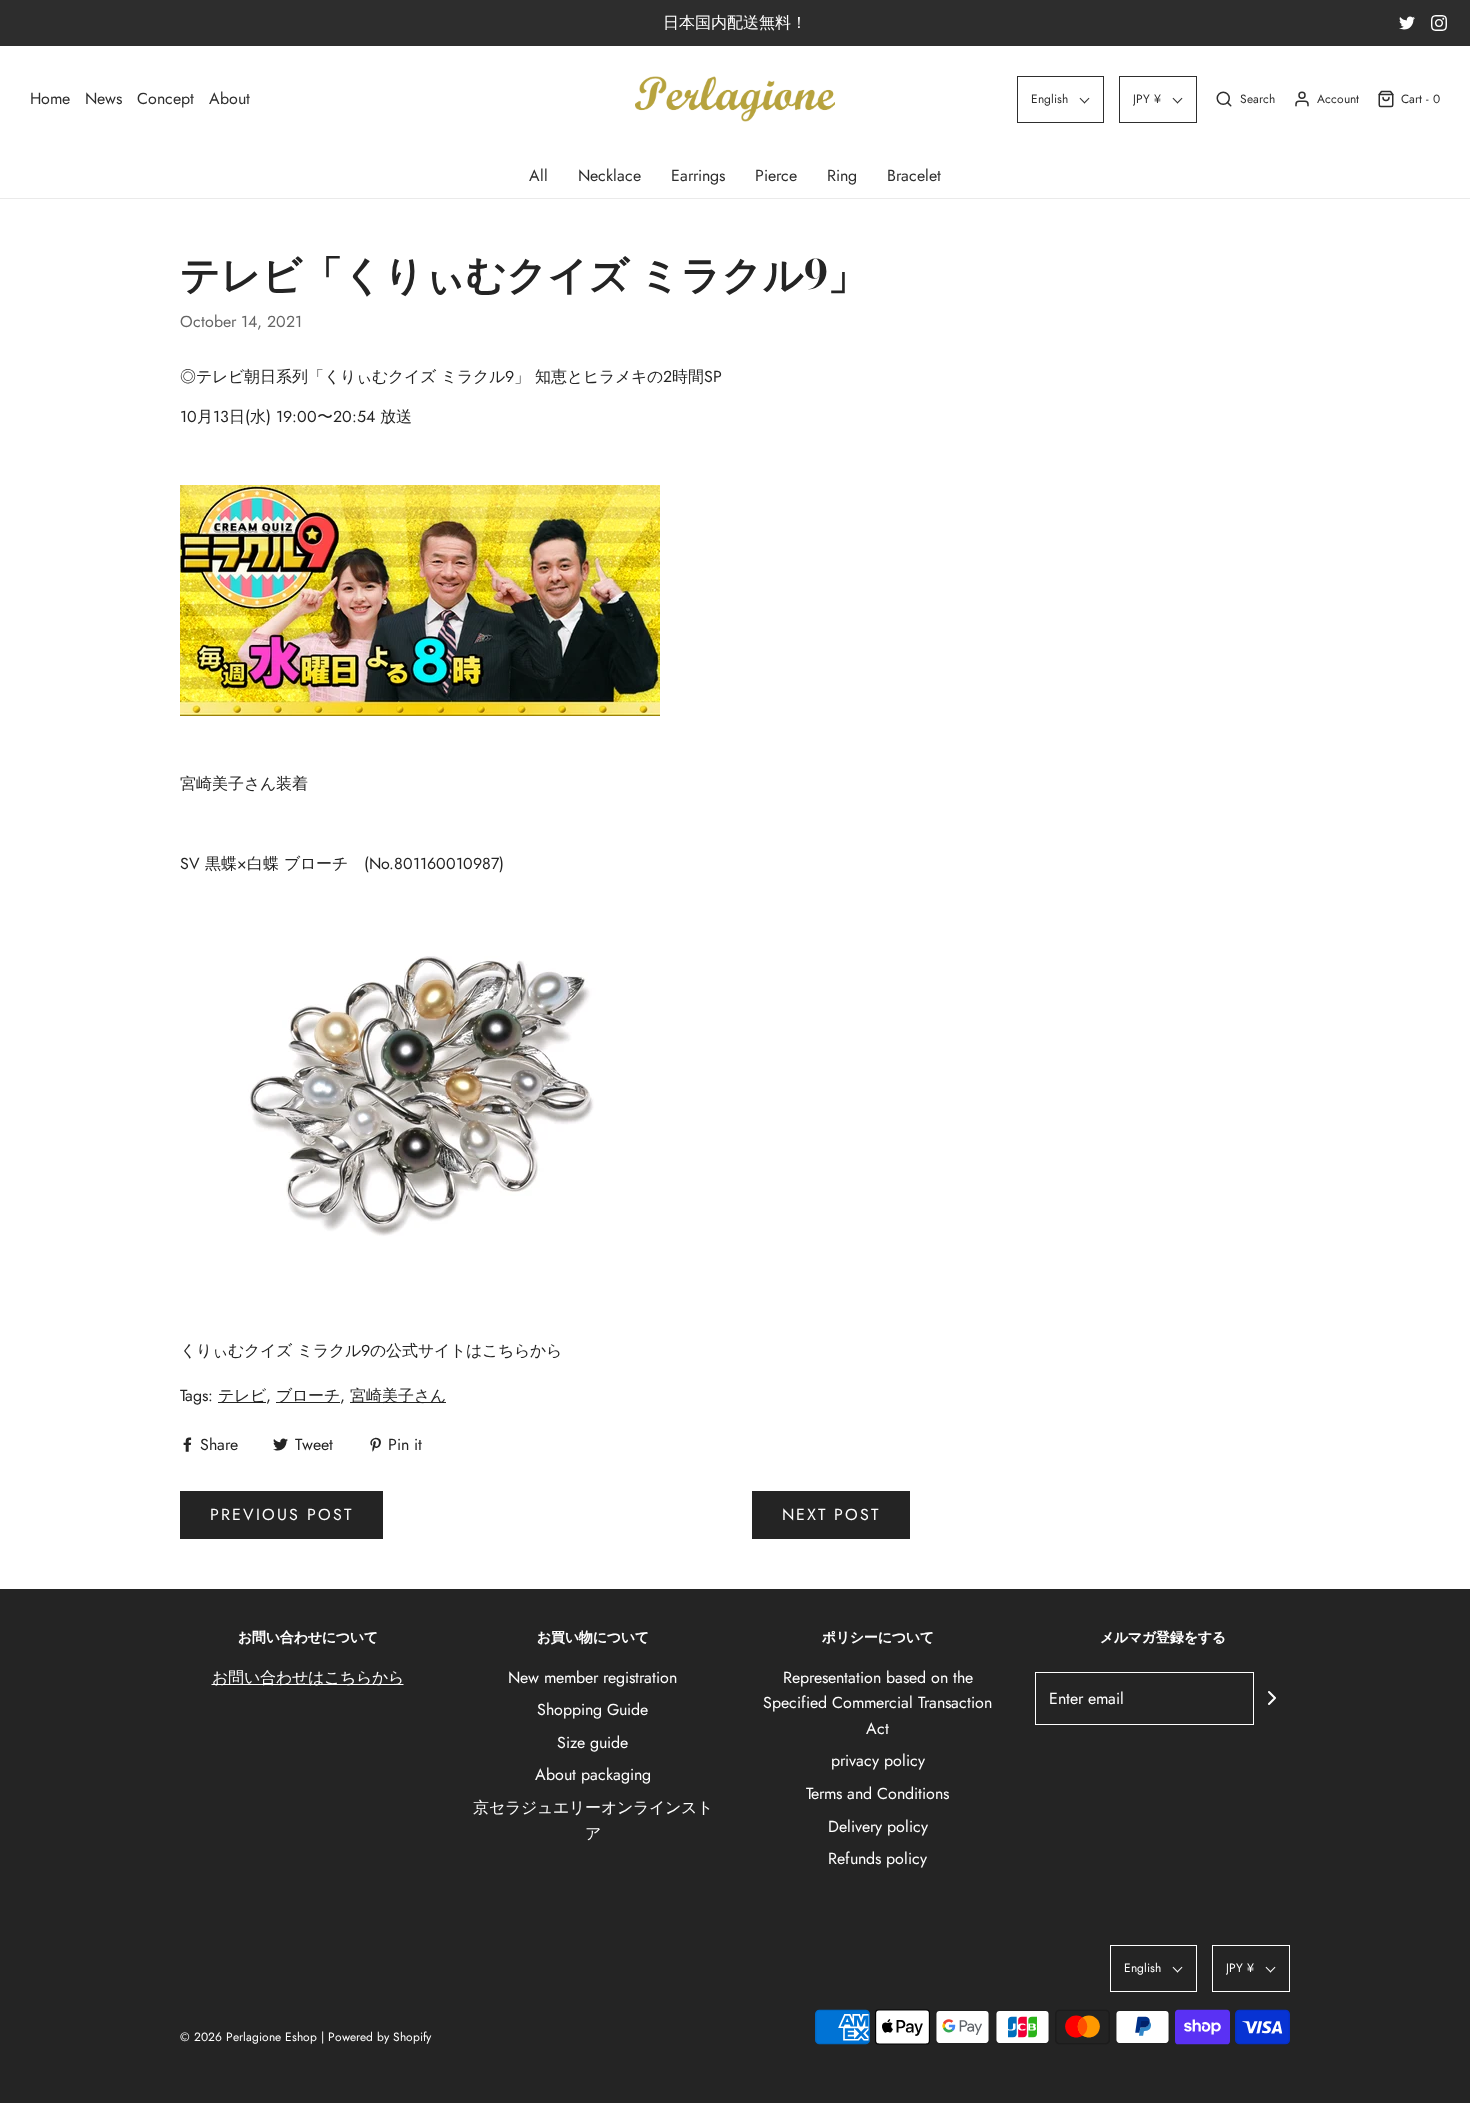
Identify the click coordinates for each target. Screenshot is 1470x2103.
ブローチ (308, 1395)
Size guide (592, 1742)
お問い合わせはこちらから (308, 1677)
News (103, 98)
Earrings (698, 175)
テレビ (242, 1395)
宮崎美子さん (398, 1395)
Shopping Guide (592, 1709)
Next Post (831, 1514)
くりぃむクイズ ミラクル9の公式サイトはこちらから (371, 1350)
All (538, 175)
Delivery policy (878, 1826)
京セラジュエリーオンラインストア (593, 1820)
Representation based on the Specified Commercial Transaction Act (877, 1703)
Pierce (776, 175)
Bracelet (914, 175)
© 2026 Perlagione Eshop (248, 2037)
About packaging (593, 1774)
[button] (1060, 99)
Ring (842, 175)
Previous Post (281, 1514)
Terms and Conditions (877, 1793)
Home (50, 98)
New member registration (592, 1677)
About (229, 98)
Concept (165, 98)
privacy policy (878, 1760)
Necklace (609, 175)
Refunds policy (877, 1858)
